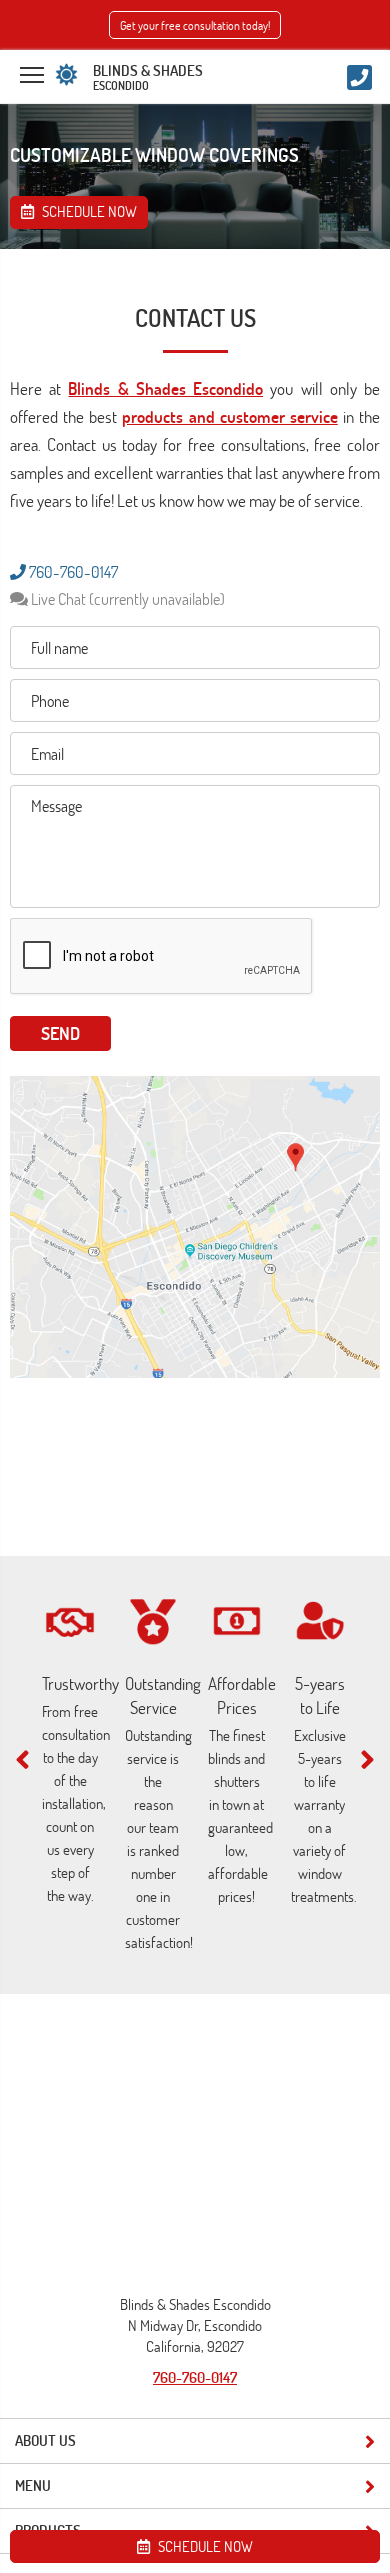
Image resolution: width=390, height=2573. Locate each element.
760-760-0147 (72, 572)
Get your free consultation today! (195, 25)
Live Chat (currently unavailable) (126, 599)
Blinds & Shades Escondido (165, 388)
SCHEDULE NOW (204, 2546)
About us (45, 2440)
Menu (33, 2485)
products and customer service (229, 416)
